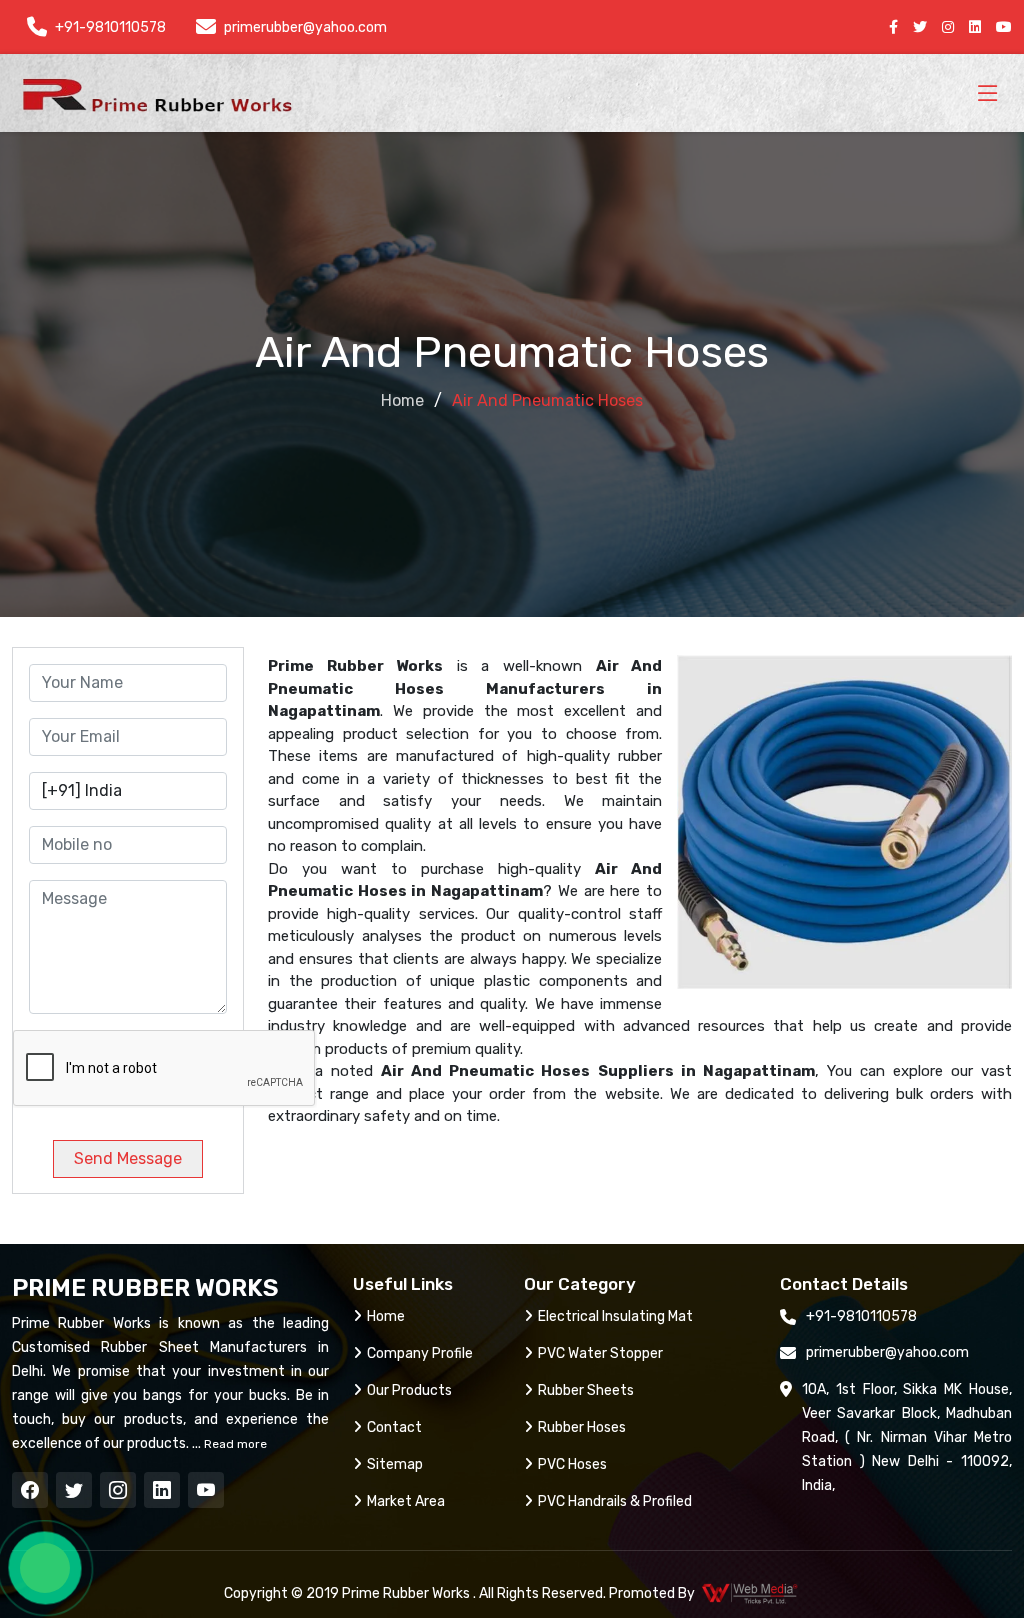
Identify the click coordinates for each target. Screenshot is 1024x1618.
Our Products (409, 1390)
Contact (394, 1427)
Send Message (128, 1158)
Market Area (406, 1501)
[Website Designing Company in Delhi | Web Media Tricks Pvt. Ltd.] (751, 1593)
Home (402, 400)
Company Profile (420, 1353)
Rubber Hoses (582, 1427)
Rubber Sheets (586, 1390)
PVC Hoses (572, 1464)
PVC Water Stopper (600, 1353)
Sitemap (395, 1464)
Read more (234, 1444)
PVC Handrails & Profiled (615, 1501)
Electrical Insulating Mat (615, 1316)
